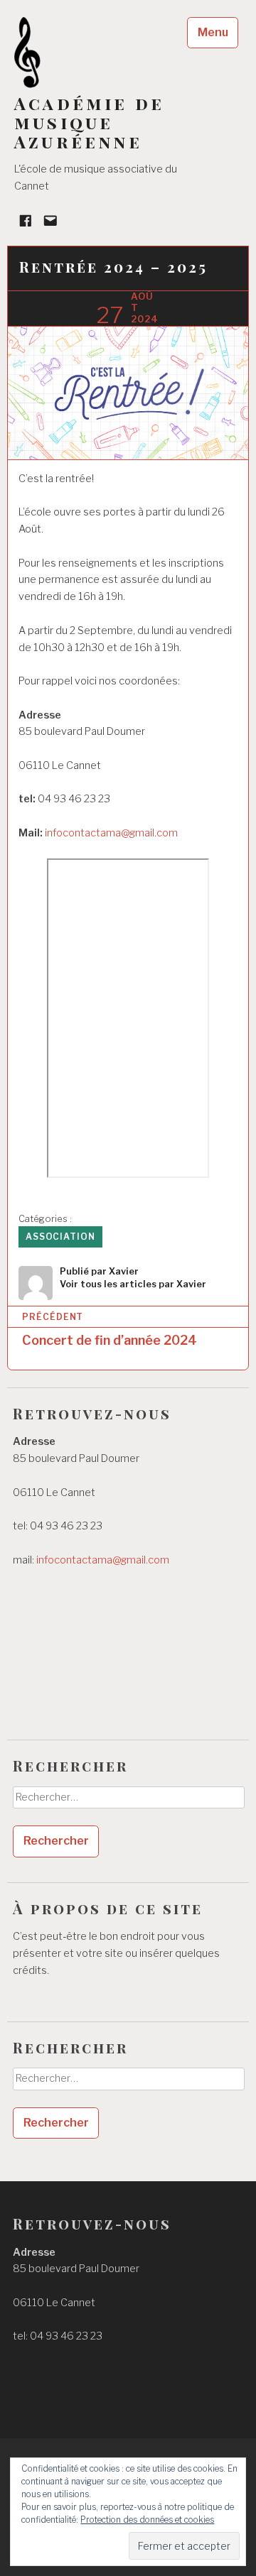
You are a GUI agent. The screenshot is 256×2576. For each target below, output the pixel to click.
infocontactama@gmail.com (111, 833)
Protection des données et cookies (147, 2520)
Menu (213, 32)
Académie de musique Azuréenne (89, 122)
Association (60, 1237)
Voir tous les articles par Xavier (133, 1284)
